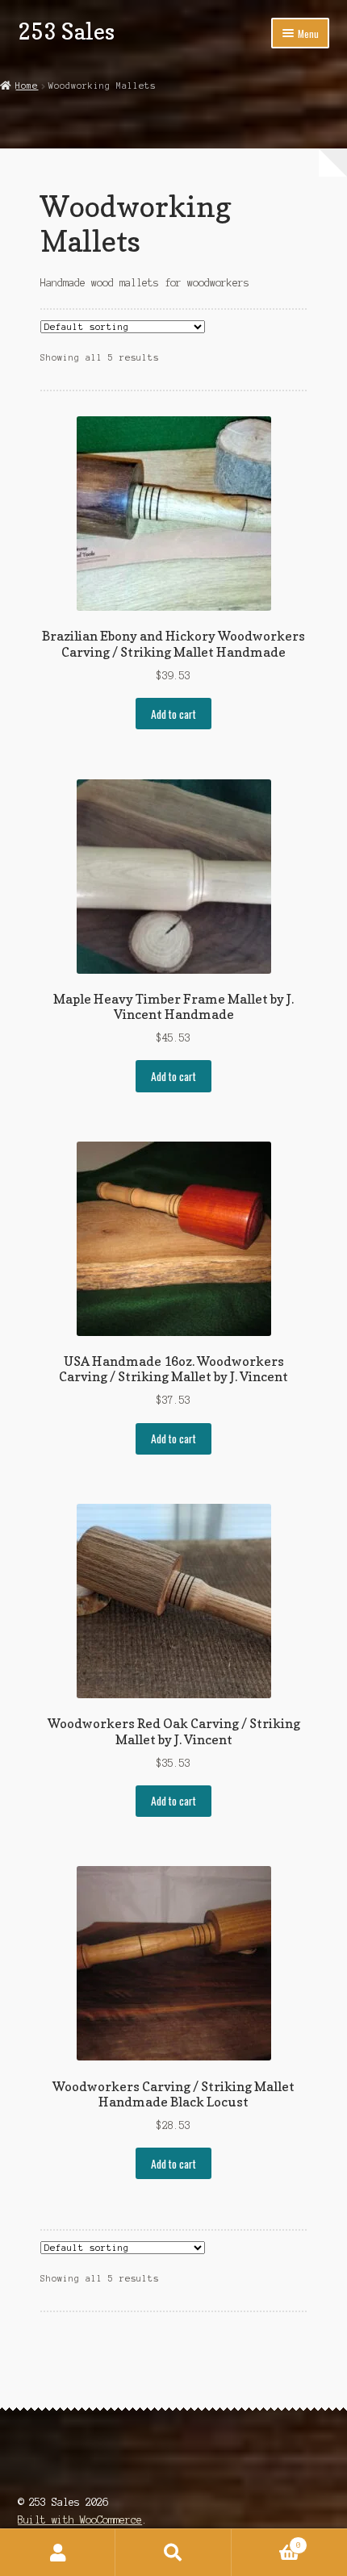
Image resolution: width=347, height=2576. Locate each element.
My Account (58, 2553)
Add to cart (173, 714)
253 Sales (66, 31)
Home (27, 86)
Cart (266, 2541)
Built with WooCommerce (80, 2520)
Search (173, 2553)
